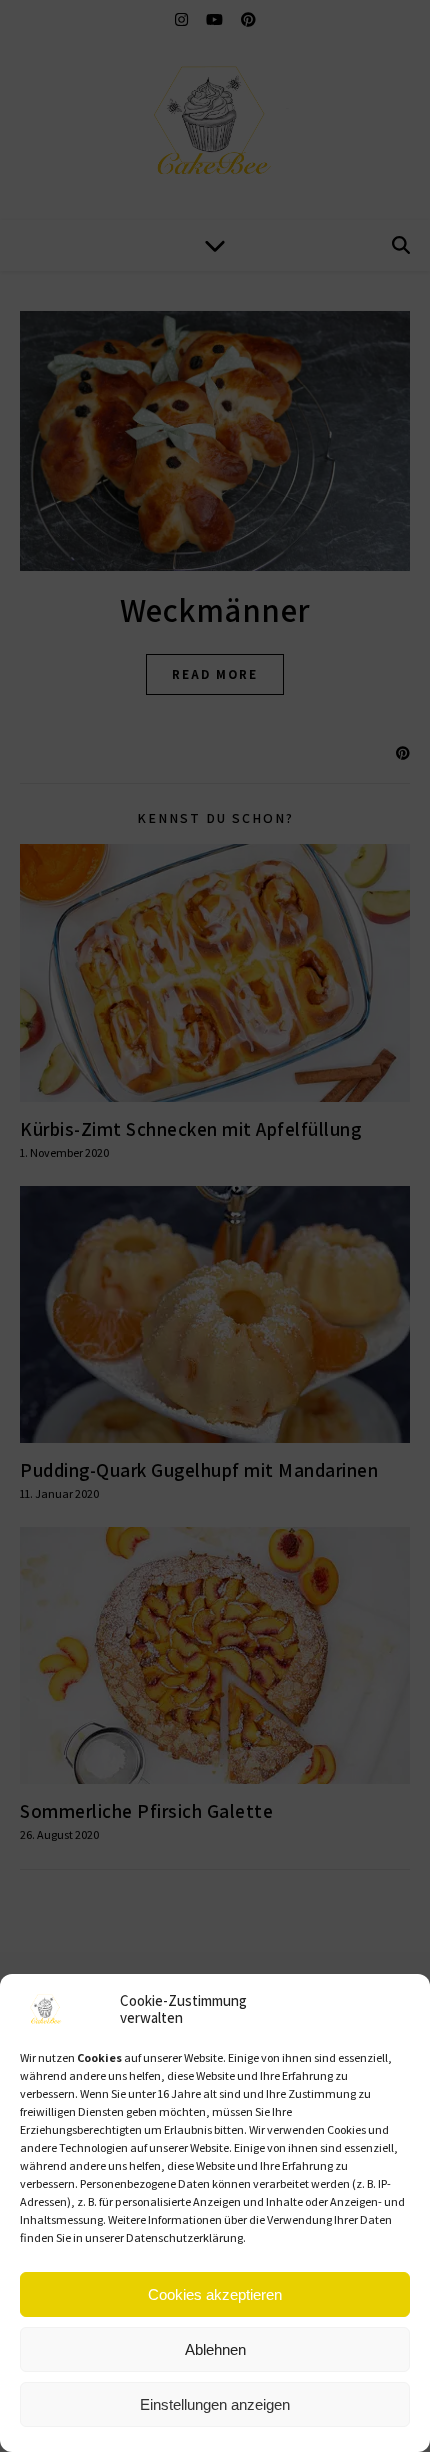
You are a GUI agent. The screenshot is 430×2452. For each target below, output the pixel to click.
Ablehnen (215, 2349)
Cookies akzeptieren (215, 2294)
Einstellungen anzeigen (215, 2404)
